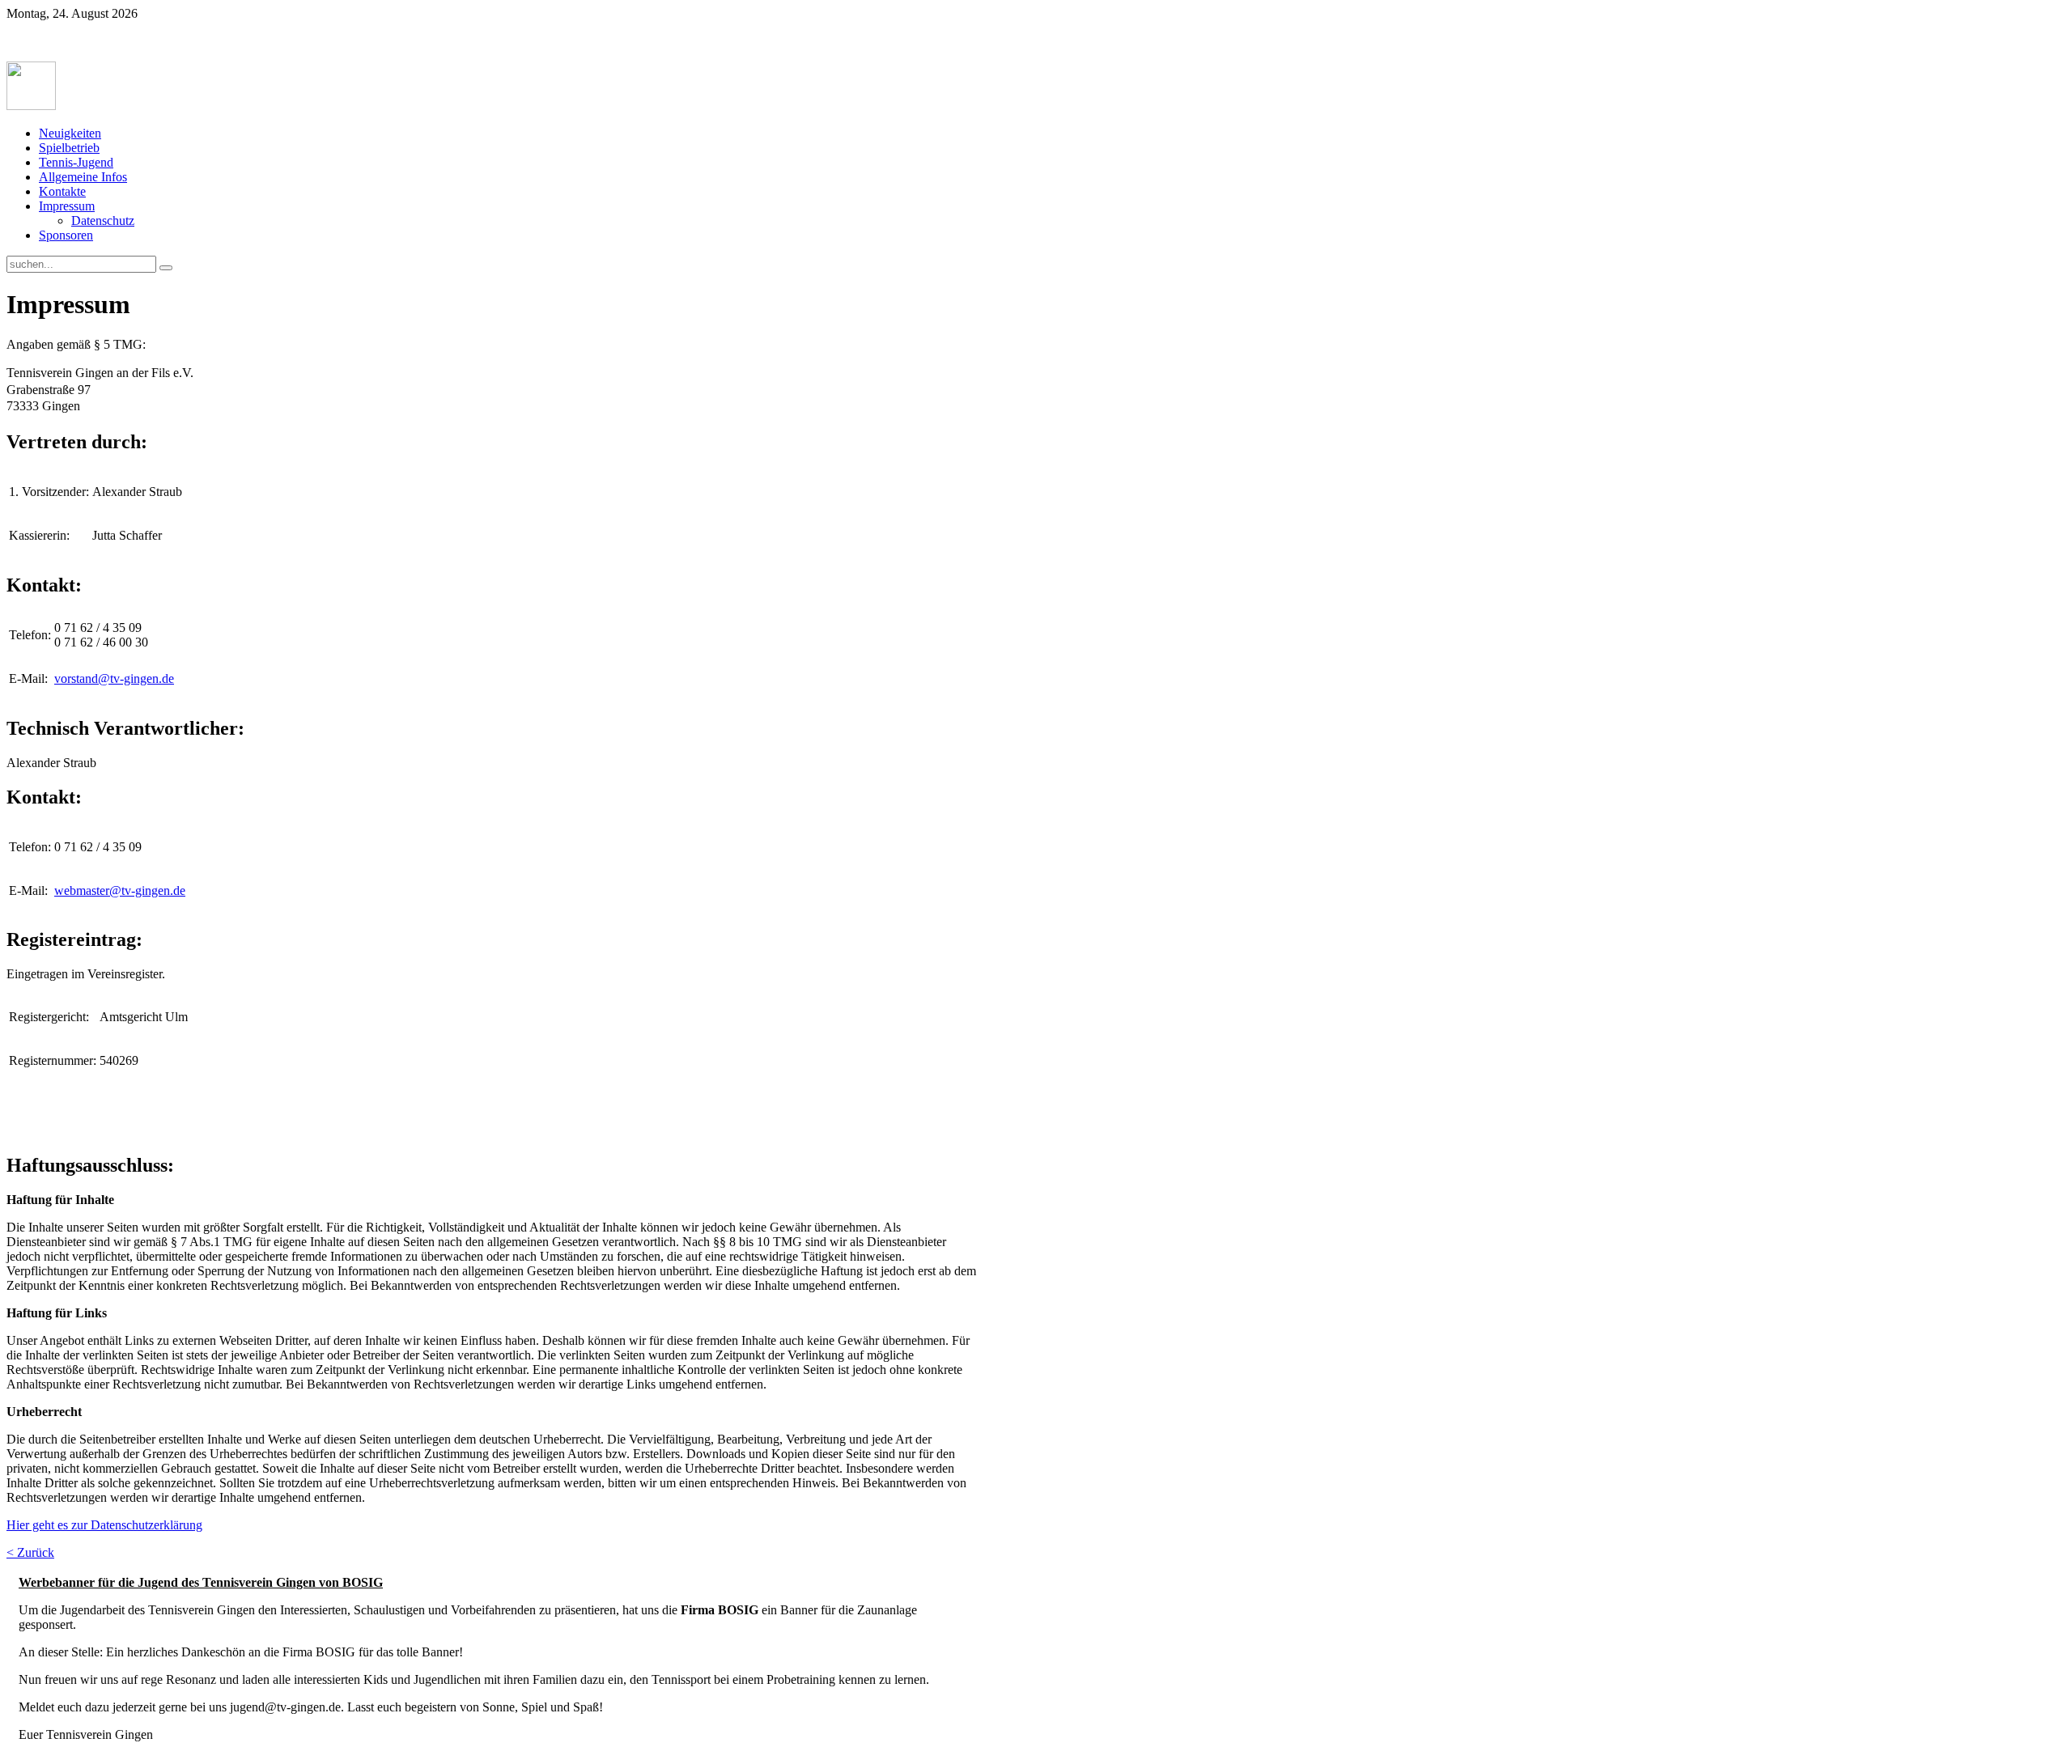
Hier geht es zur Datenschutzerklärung (104, 1525)
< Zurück (30, 1552)
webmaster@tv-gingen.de (120, 890)
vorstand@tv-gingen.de (114, 678)
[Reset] (166, 268)
